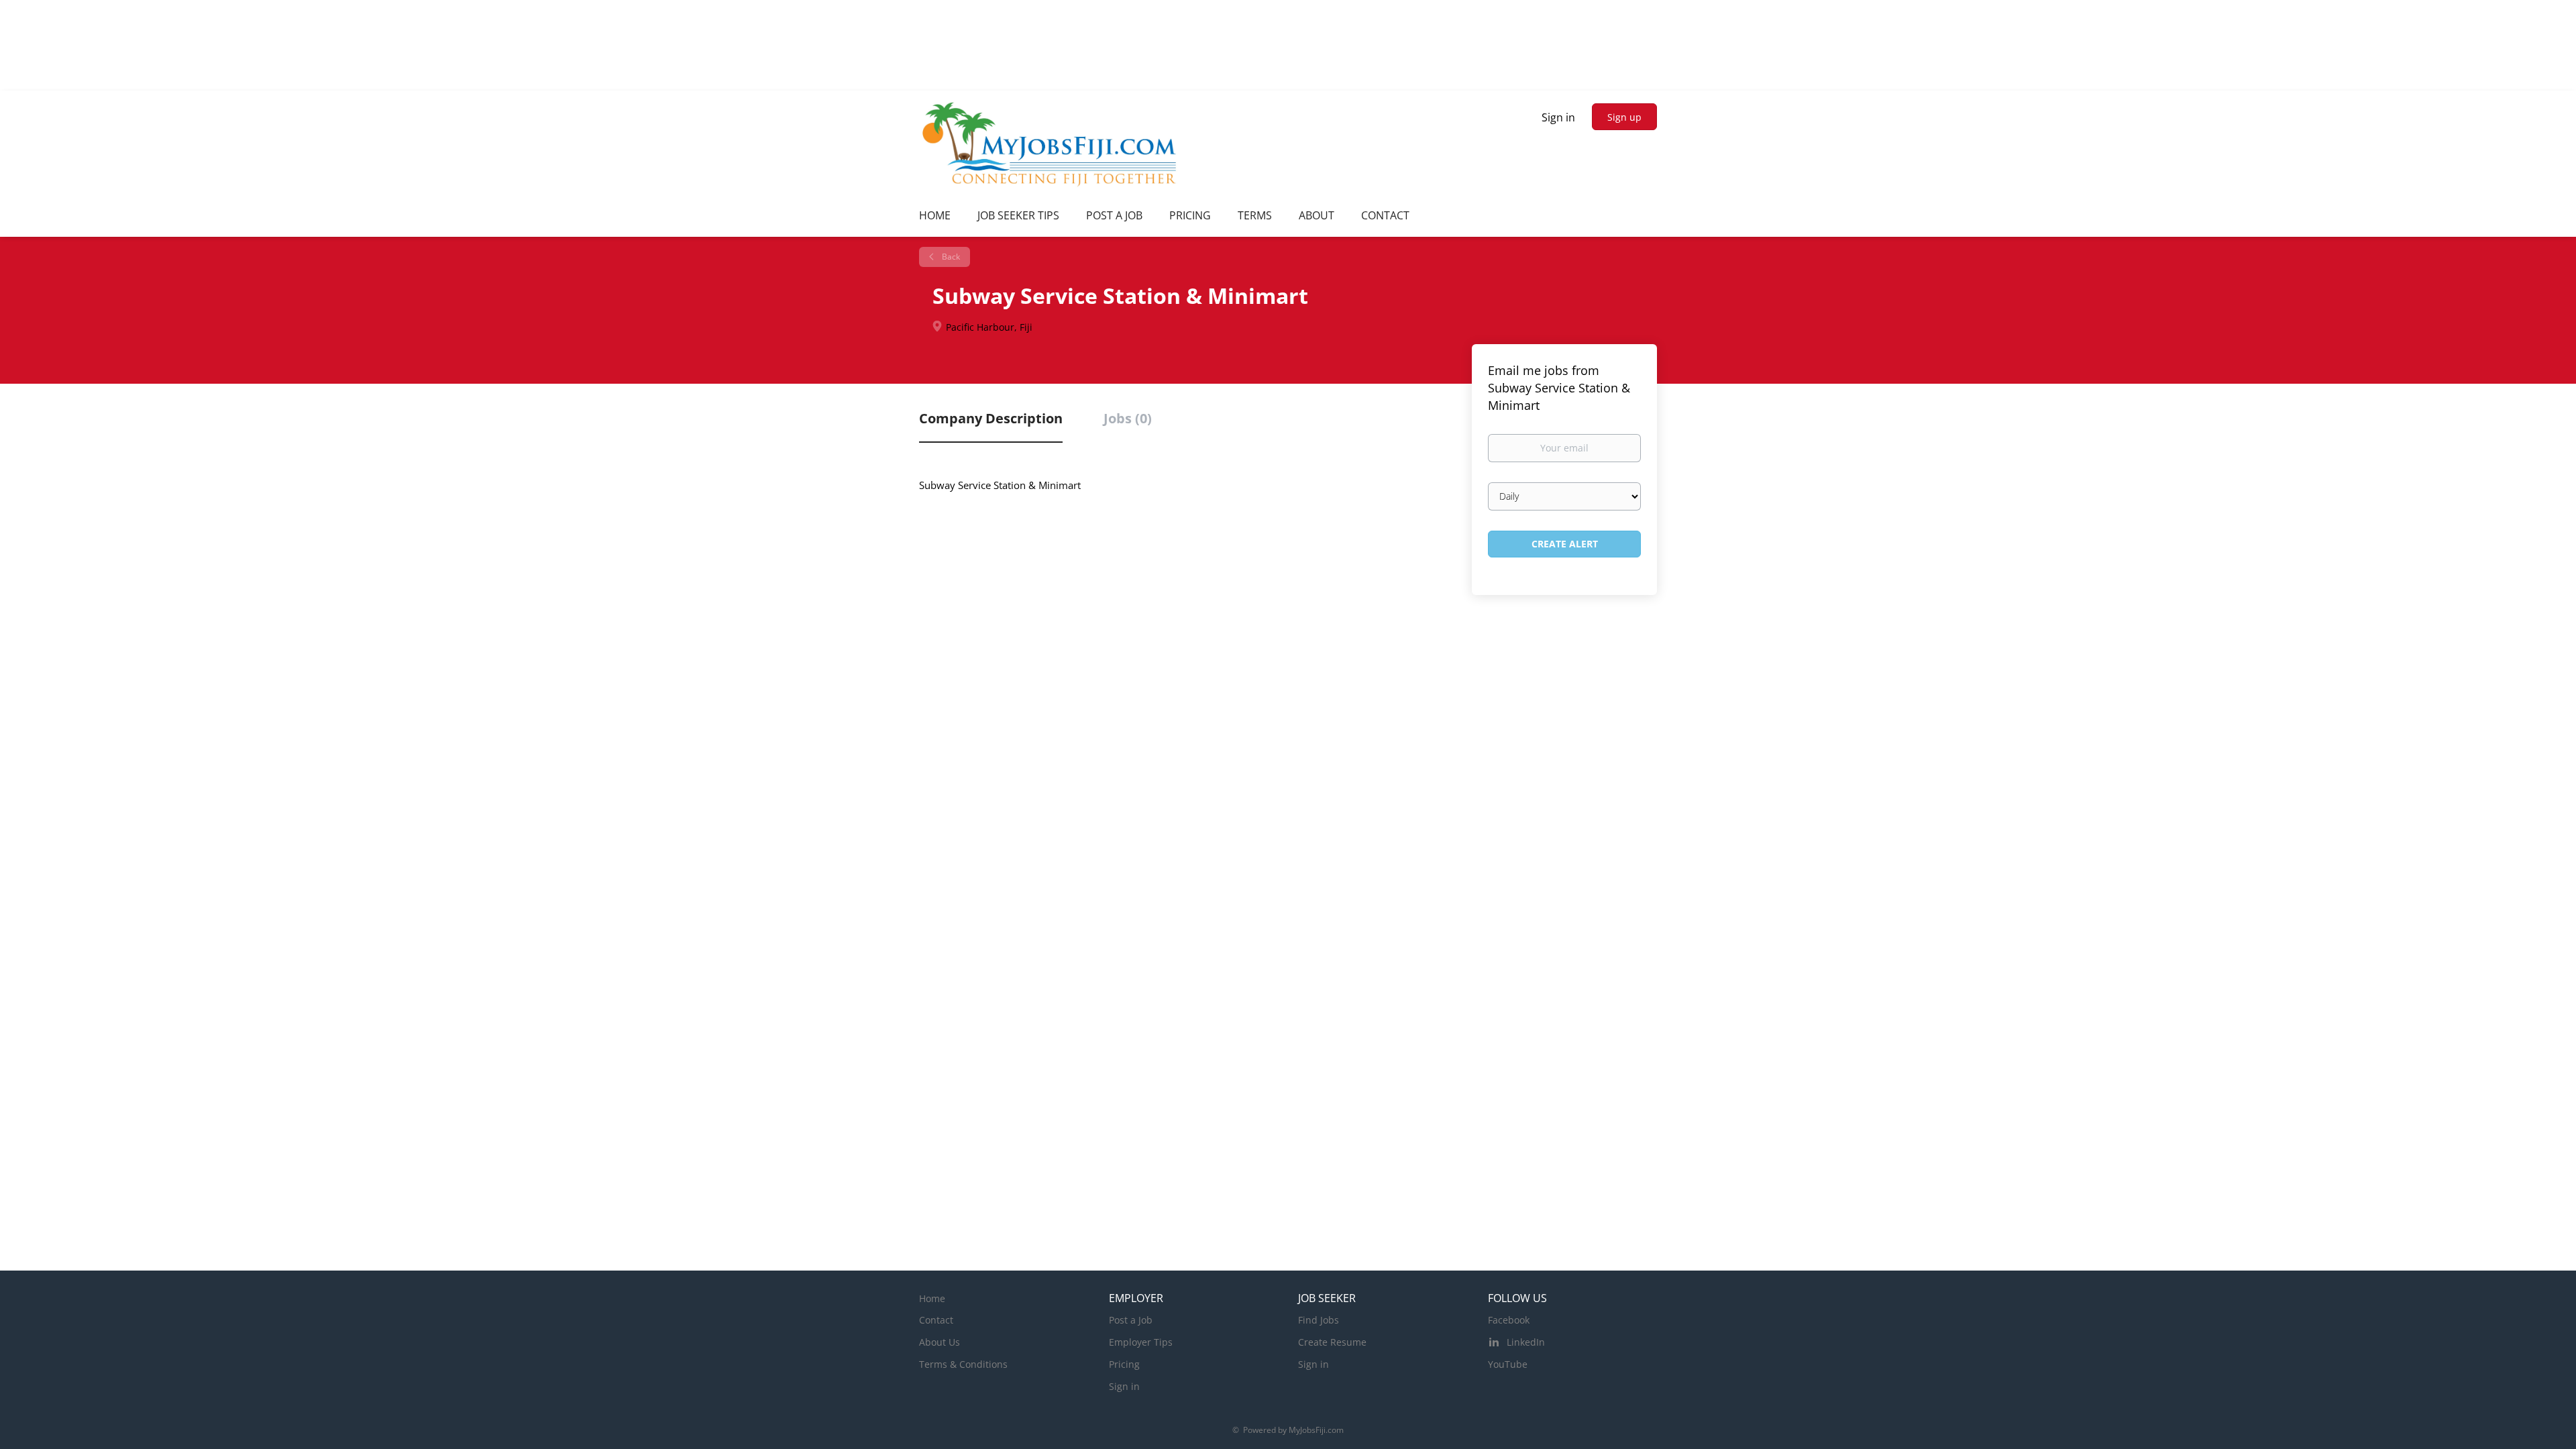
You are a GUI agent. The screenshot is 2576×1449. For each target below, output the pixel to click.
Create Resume (1332, 1342)
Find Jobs (1319, 1320)
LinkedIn (1526, 1342)
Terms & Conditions (963, 1364)
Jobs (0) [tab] (1128, 418)
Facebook (1509, 1320)
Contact (936, 1320)
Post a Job (1131, 1320)
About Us (940, 1342)
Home (932, 1298)
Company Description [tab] (991, 418)
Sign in (1558, 117)
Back (950, 257)
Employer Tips (1141, 1342)
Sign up (1624, 117)
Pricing (1124, 1364)
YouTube (1508, 1364)
